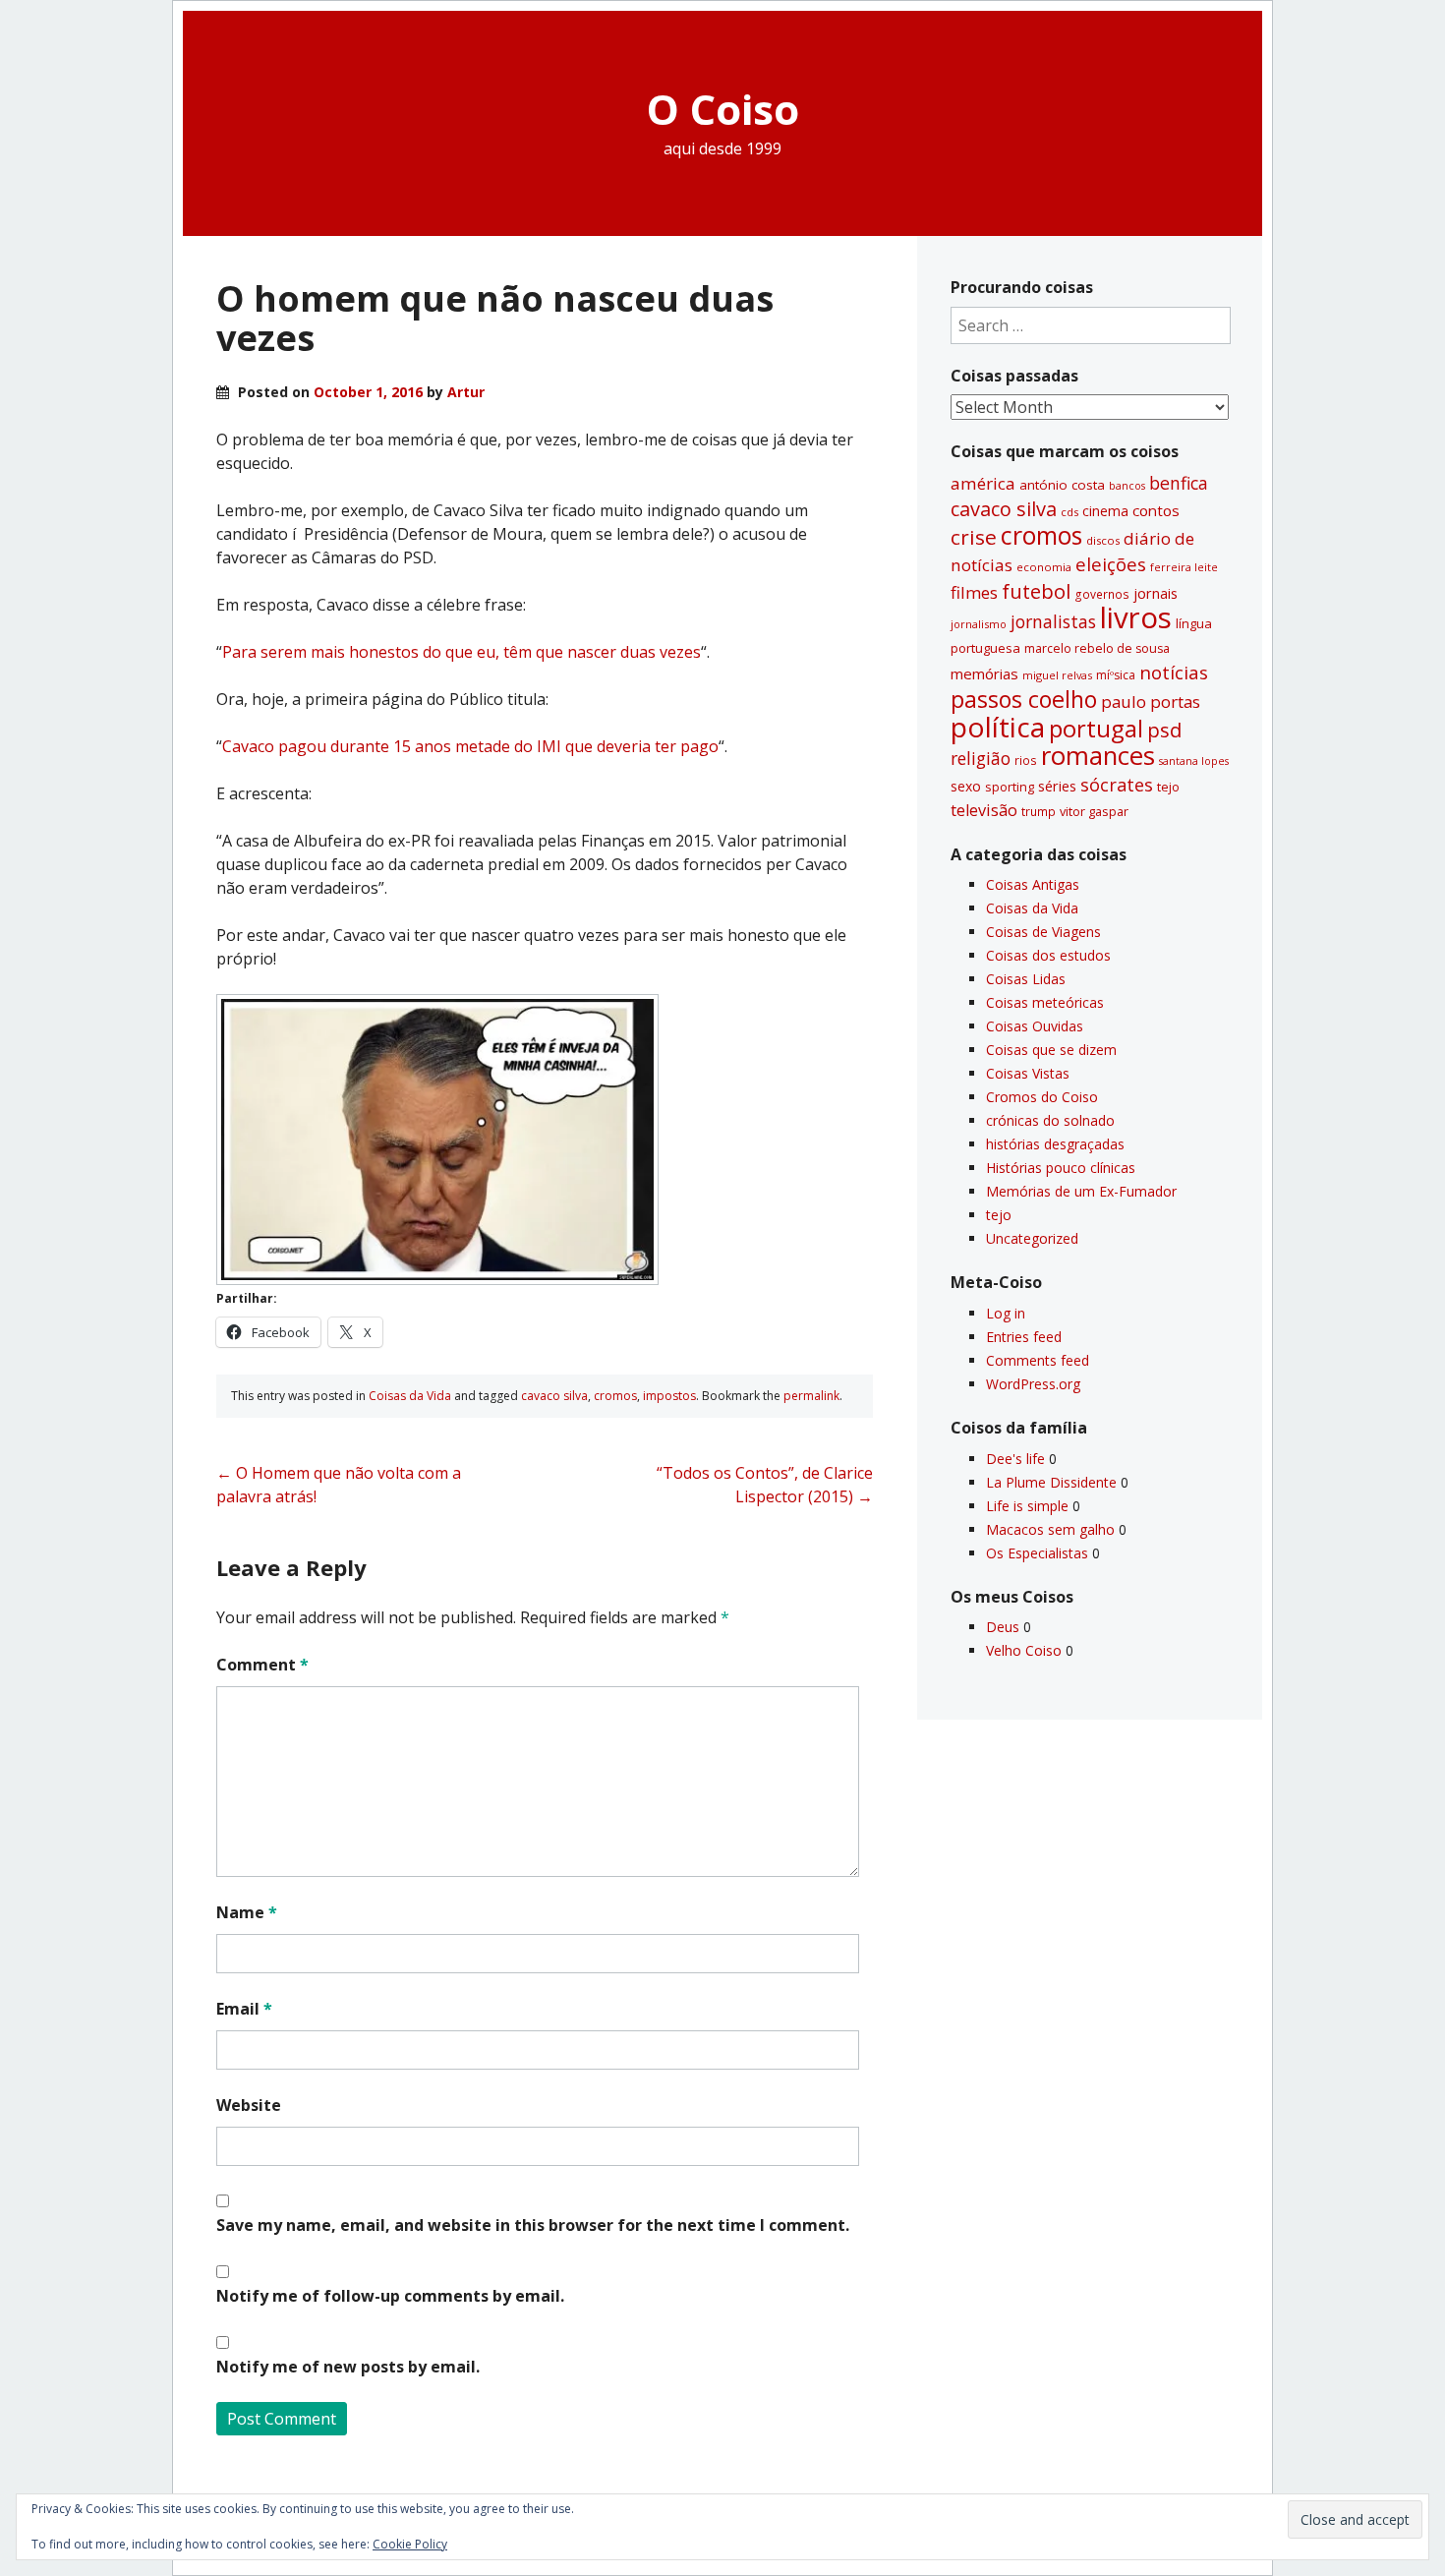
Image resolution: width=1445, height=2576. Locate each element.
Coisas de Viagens (1043, 932)
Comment (262, 1665)
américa (983, 483)
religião (981, 758)
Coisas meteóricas (1045, 1002)
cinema (1105, 511)
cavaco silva (554, 1396)
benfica (1179, 483)
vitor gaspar (1094, 811)
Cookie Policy (410, 2544)
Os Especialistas (1037, 1553)
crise (974, 537)
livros (1136, 617)
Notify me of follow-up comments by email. (390, 2296)
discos (1103, 540)
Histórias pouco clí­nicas (1061, 1168)
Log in (1006, 1313)
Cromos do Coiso (1042, 1097)
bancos (1127, 486)
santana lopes (1194, 761)
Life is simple (1027, 1506)
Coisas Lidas (1026, 979)
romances (1098, 756)
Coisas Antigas (1033, 884)
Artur (466, 392)
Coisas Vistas (1028, 1073)
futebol (1036, 591)
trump (1039, 811)
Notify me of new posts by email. (348, 2367)
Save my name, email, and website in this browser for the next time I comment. (533, 2225)
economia (1044, 567)
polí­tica (998, 727)
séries (1057, 786)
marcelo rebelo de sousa (1097, 648)
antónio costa (1062, 485)
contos (1156, 510)
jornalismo (979, 624)
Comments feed (1038, 1360)
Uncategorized (1032, 1238)
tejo (1168, 787)
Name (247, 1912)
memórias (984, 673)
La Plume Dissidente (1051, 1482)
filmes (974, 592)
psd (1164, 730)
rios (1026, 760)
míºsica (1116, 675)
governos (1102, 594)
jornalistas (1053, 621)
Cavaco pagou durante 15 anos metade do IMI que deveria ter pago (470, 746)
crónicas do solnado (1050, 1120)
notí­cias (1174, 673)
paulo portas (1151, 702)
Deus (1003, 1627)
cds (1069, 512)
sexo (966, 786)
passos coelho (1024, 699)
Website (249, 2105)
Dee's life (1015, 1459)
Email (244, 2009)
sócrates (1117, 785)
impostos (669, 1396)
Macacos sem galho (1050, 1529)
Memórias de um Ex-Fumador (1081, 1191)
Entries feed (1024, 1337)
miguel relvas (1057, 675)
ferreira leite (1184, 567)
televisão (984, 810)
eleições (1111, 564)
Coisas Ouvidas (1035, 1026)
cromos (615, 1396)
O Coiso (723, 109)
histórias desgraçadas (1055, 1144)
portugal (1096, 729)
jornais (1156, 593)
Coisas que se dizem (1051, 1050)
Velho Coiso (1024, 1650)
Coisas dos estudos (1048, 955)
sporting (1010, 787)
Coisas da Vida (410, 1396)
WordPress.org (1033, 1384)
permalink (811, 1396)
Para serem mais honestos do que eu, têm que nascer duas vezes (462, 652)
